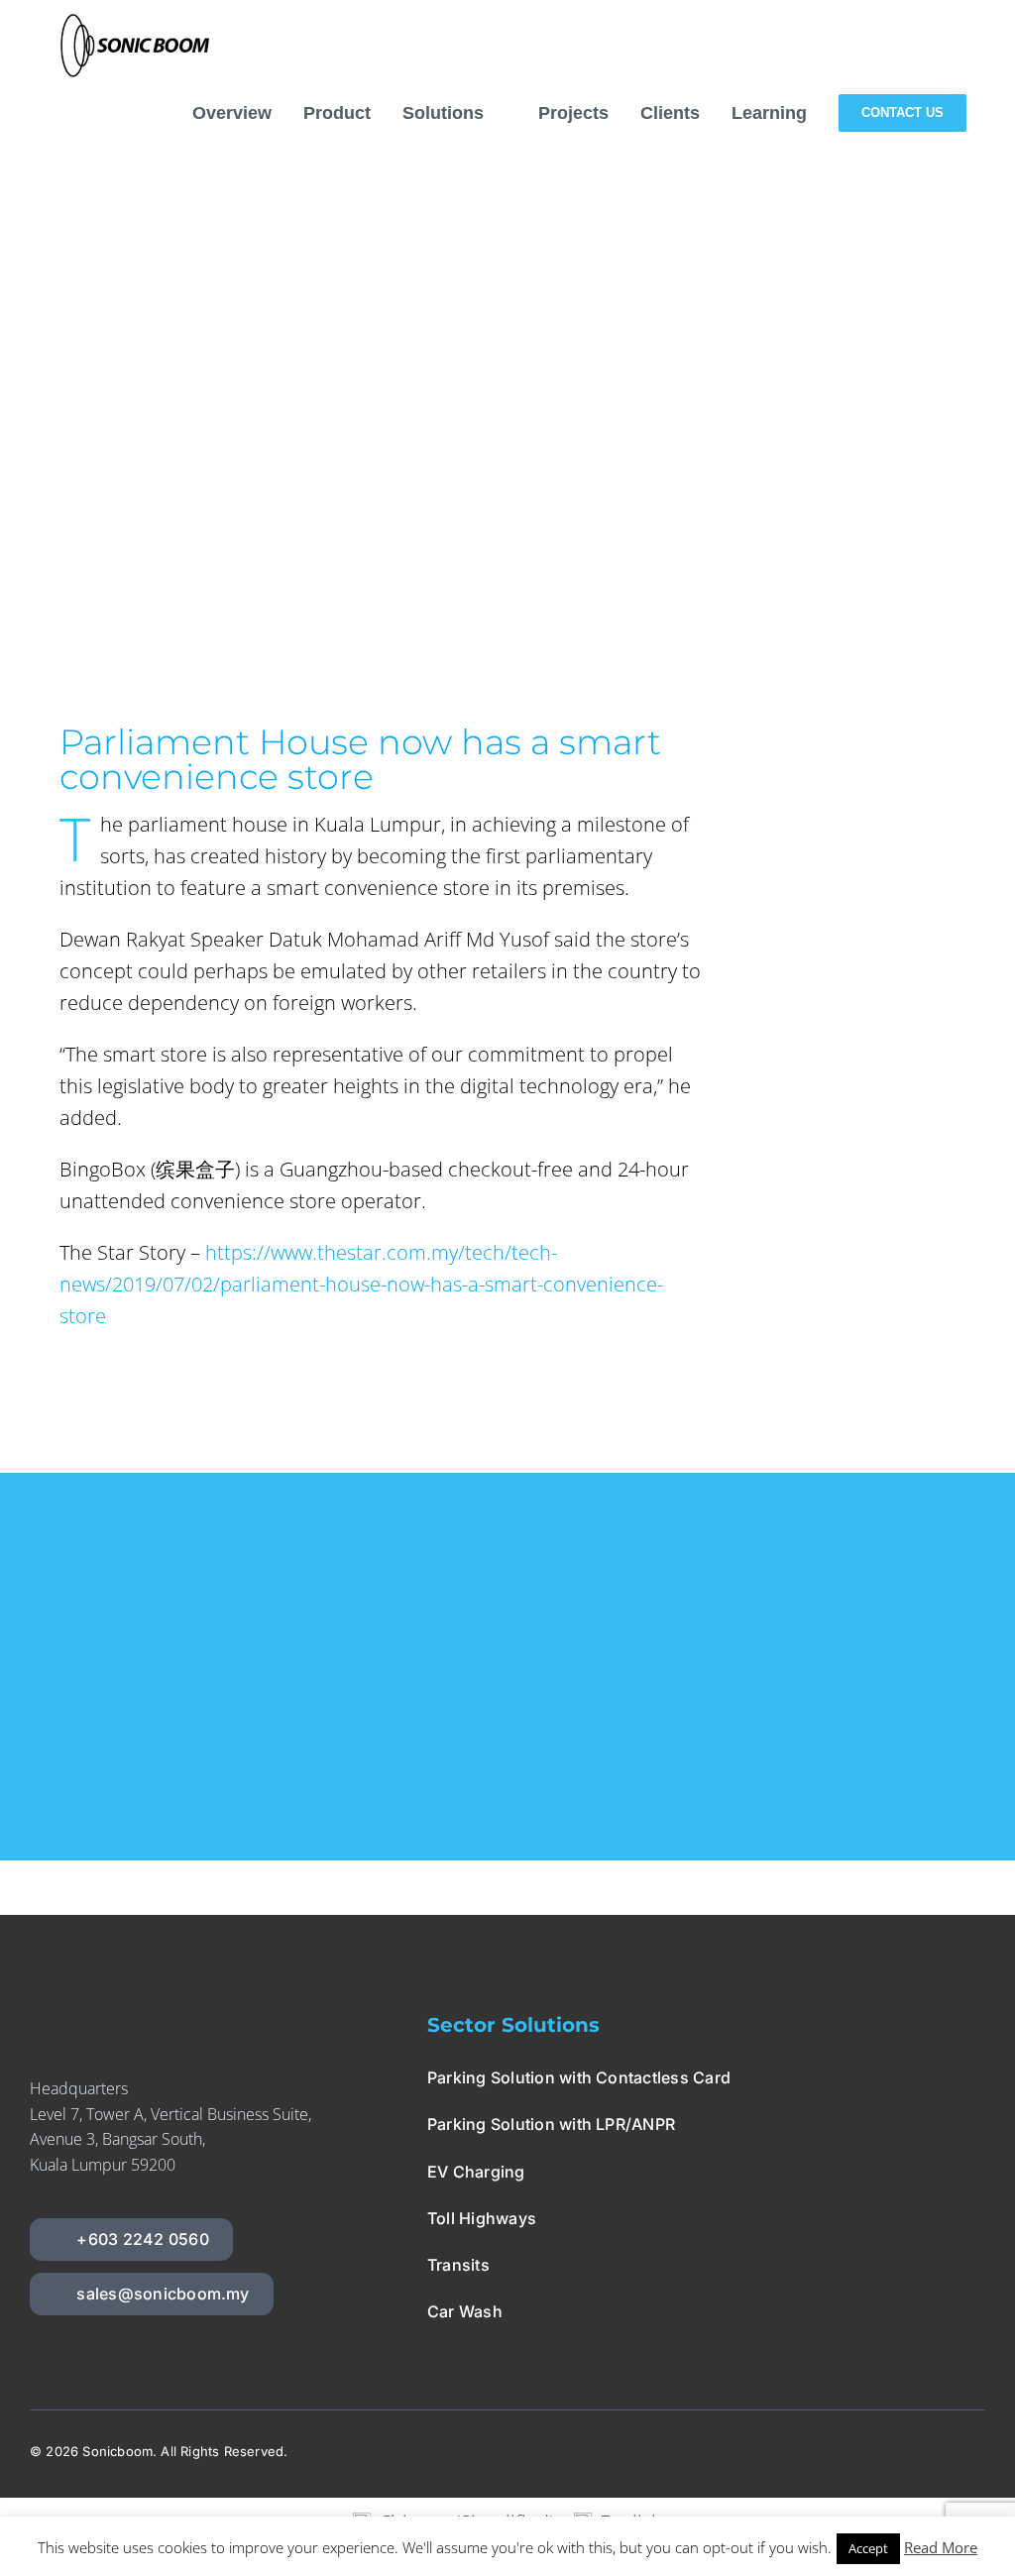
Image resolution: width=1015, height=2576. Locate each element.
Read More (941, 2547)
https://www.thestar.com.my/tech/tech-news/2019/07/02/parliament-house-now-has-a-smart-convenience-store (361, 1284)
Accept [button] (868, 2548)
